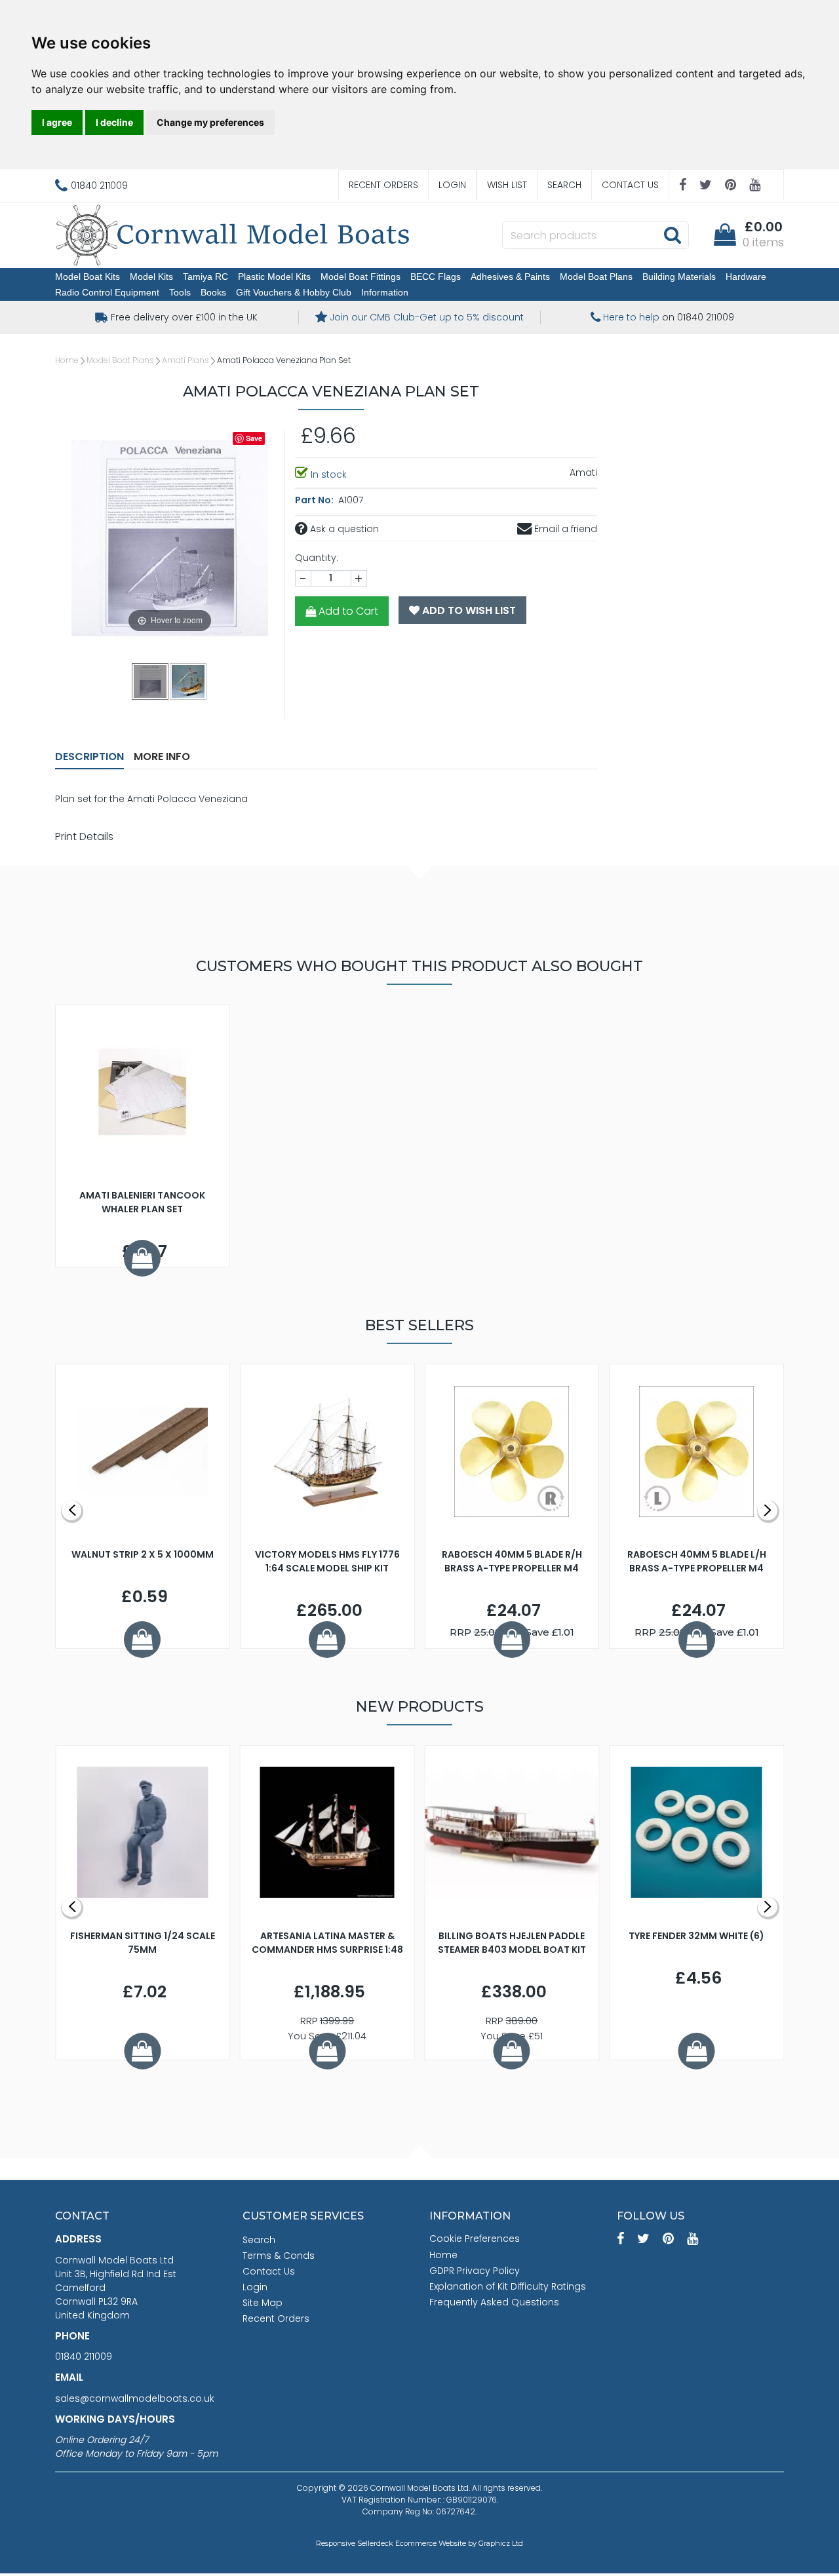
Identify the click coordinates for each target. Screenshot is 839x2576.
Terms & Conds (279, 2256)
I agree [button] (57, 122)
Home (67, 360)
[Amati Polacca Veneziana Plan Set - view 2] (189, 681)
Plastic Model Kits (274, 277)
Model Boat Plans (596, 277)
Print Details (84, 836)
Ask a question (343, 529)
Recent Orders (383, 185)
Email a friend (564, 529)
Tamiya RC (205, 277)
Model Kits (151, 277)
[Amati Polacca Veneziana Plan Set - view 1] (151, 681)
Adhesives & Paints (510, 277)
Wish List (507, 185)
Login (452, 185)
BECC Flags (436, 277)
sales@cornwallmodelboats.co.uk (135, 2398)
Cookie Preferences (475, 2239)
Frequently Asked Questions (494, 2302)
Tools (180, 292)
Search (564, 185)
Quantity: (317, 558)
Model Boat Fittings (361, 277)
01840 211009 (84, 2356)
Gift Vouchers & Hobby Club (294, 292)
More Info (162, 757)
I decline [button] (114, 122)
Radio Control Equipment (107, 292)
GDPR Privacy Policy (475, 2271)
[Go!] (672, 235)
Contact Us (630, 185)
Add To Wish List (468, 610)
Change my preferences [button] (210, 122)
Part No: (315, 500)
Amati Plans (185, 360)
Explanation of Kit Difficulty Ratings (508, 2286)
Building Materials (679, 277)
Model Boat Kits (88, 277)
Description (89, 757)
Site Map (263, 2303)
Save (254, 438)
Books (213, 292)
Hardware (746, 277)
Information (385, 292)
